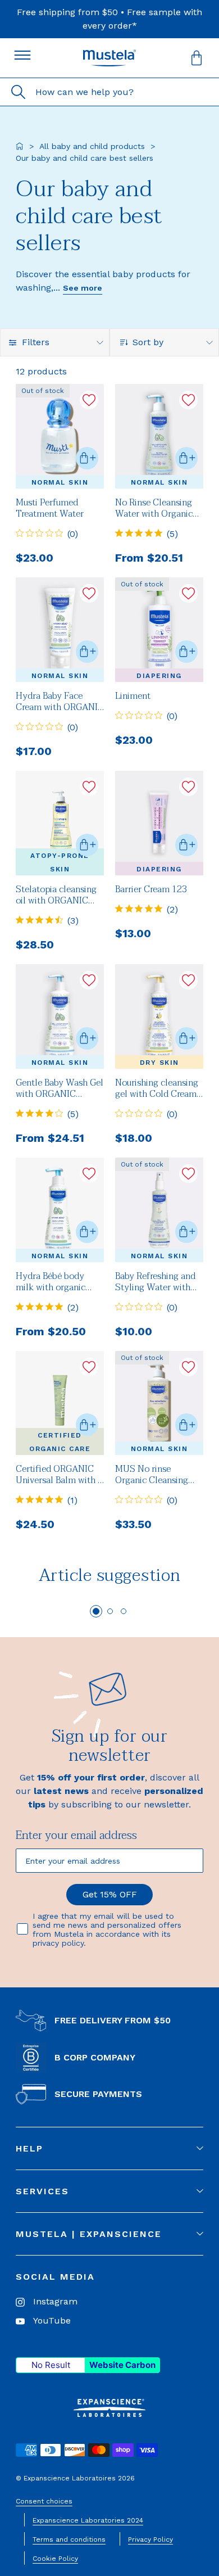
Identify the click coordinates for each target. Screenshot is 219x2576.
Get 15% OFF (110, 1894)
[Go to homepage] (20, 146)
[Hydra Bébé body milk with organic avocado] (60, 1210)
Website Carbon (122, 2365)
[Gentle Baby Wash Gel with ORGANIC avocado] (60, 1016)
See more (83, 288)
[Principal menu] (22, 55)
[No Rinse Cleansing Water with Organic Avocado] (159, 436)
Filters (36, 342)
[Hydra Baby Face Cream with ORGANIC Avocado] (60, 630)
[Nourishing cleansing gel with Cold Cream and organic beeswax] (159, 1016)
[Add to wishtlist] (89, 400)
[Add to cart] (87, 458)
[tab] (96, 1611)
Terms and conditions (69, 2539)
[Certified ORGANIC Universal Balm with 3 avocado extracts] (60, 1403)
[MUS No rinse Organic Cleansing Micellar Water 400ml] (159, 1403)
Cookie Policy (55, 2559)
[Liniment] (159, 630)
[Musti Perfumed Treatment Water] (60, 436)
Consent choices (44, 2501)
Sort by (148, 342)
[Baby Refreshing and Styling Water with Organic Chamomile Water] (159, 1210)
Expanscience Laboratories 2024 (88, 2520)
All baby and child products (92, 146)
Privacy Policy (150, 2539)
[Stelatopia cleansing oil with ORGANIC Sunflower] (60, 823)
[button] (197, 58)
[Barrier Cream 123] (159, 823)
